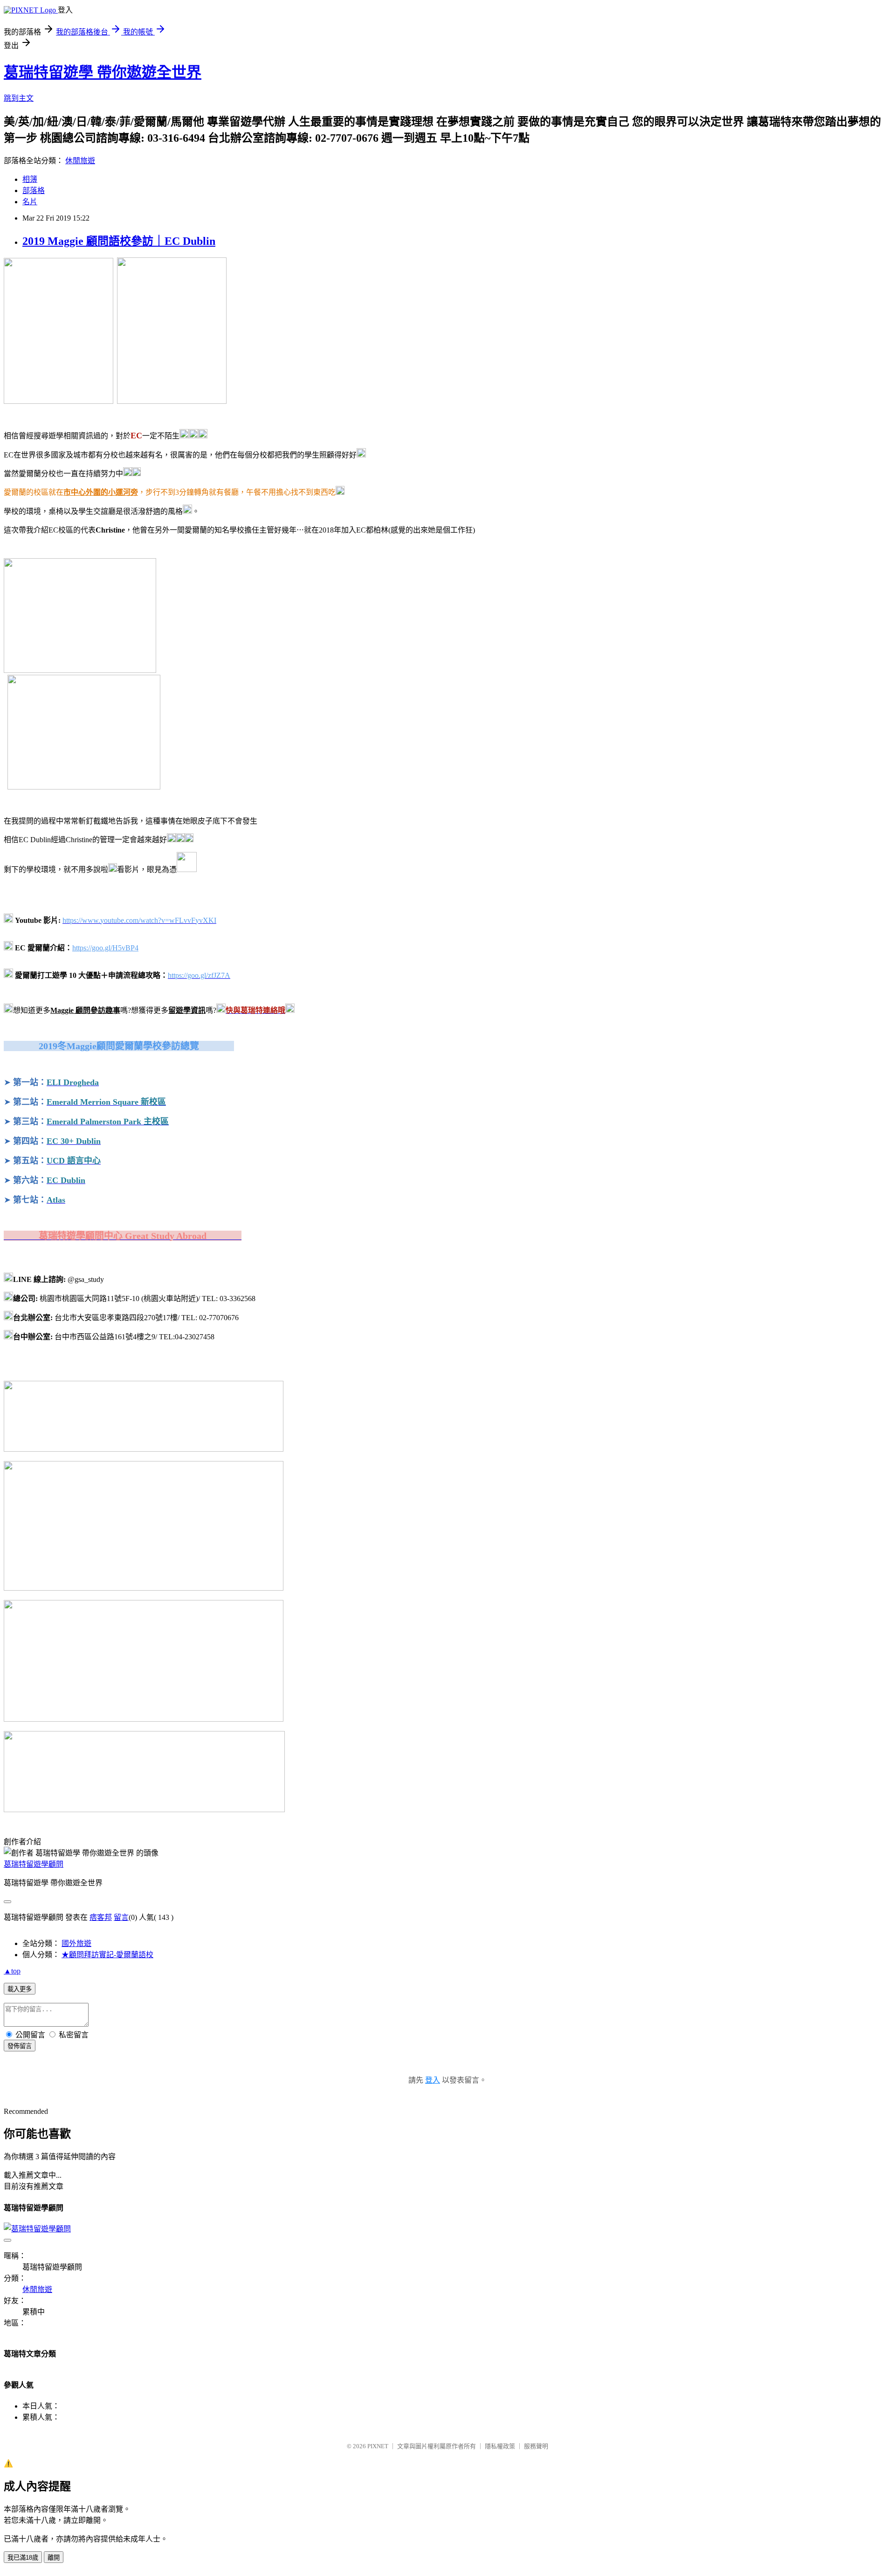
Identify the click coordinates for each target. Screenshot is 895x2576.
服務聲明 (536, 2446)
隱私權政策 (500, 2446)
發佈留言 (20, 2046)
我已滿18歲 (23, 2558)
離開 (54, 2558)
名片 (30, 202)
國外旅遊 (76, 1943)
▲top (12, 1971)
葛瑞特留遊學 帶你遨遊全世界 (103, 72)
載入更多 (20, 1989)
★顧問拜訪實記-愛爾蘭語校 (107, 1955)
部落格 (34, 190)
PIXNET (378, 2446)
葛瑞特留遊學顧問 (34, 1864)
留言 (121, 1917)
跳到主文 (19, 98)
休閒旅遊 (80, 161)
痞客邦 (101, 1917)
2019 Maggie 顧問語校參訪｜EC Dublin (119, 241)
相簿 (30, 179)
